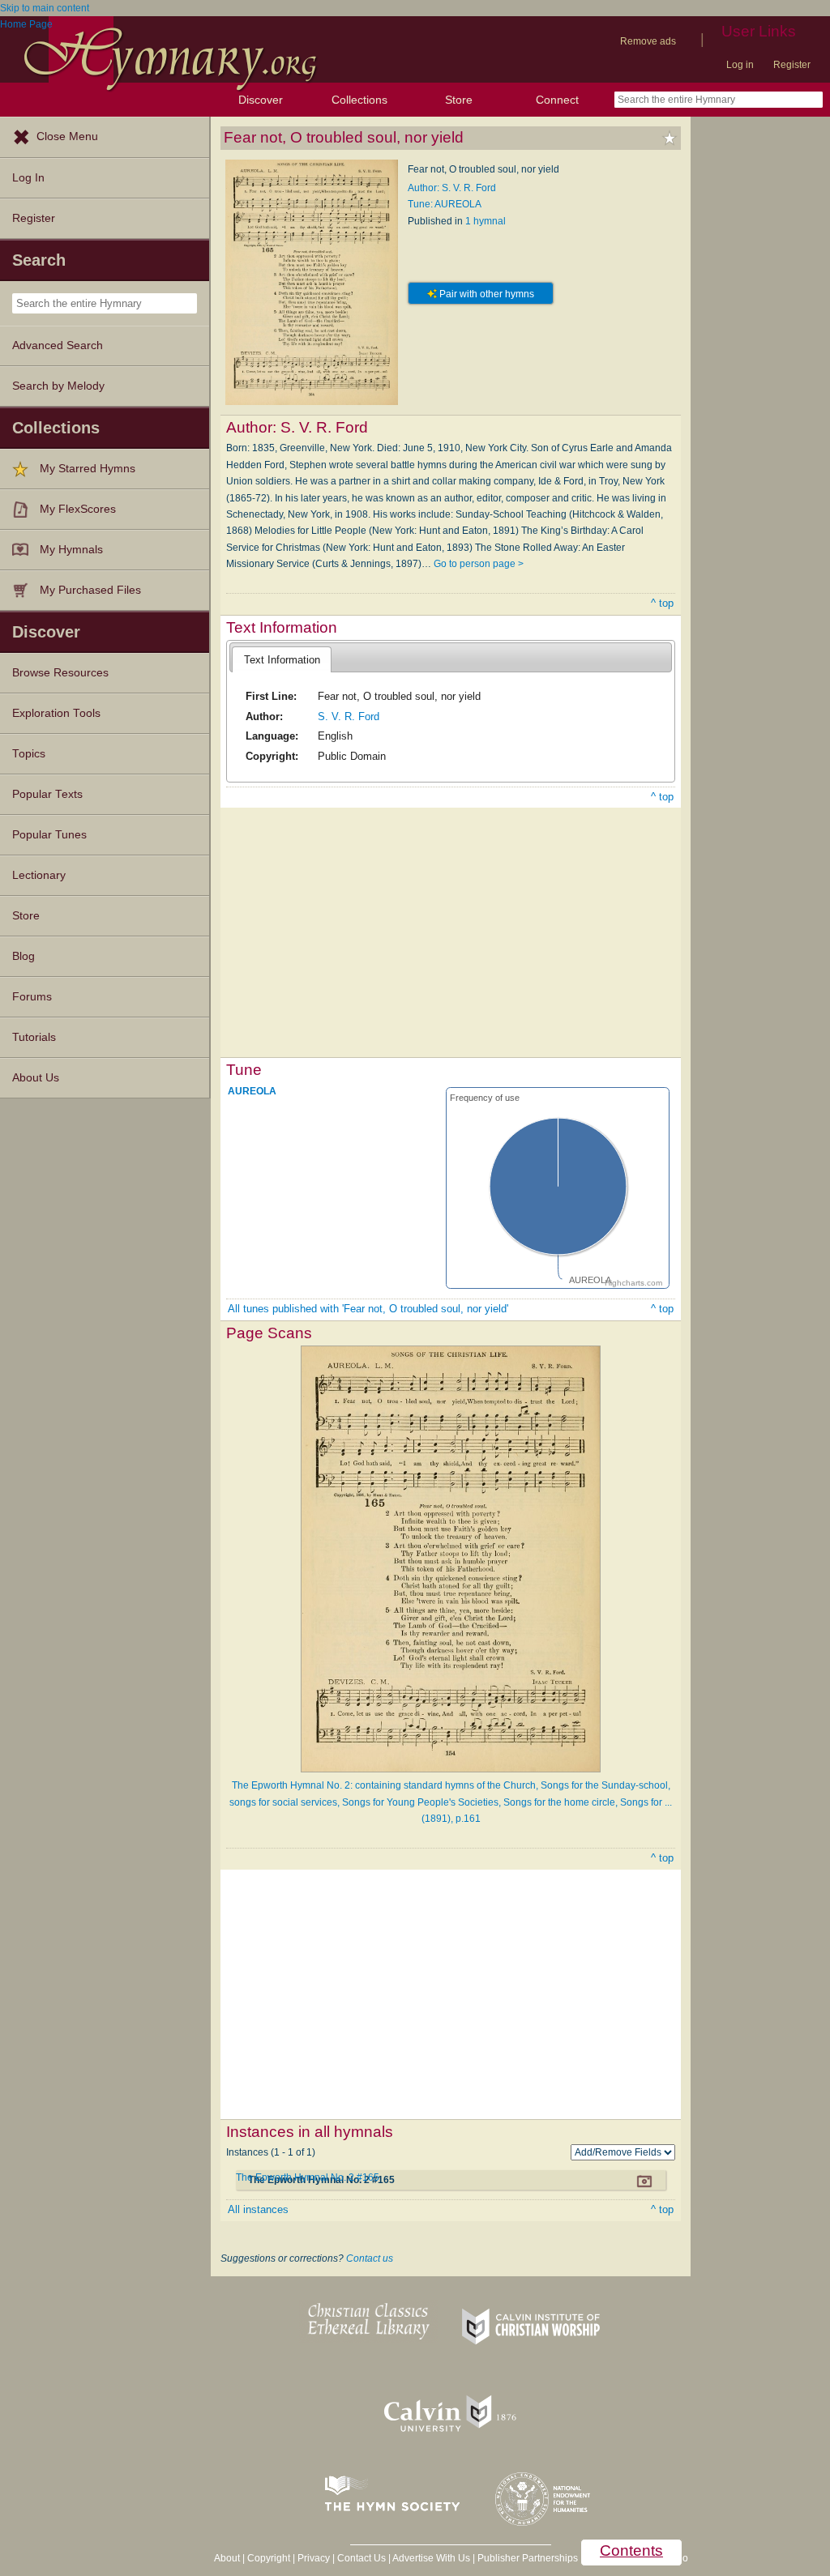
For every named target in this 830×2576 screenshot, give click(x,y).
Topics (29, 754)
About (227, 2558)
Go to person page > (479, 564)
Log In (28, 178)
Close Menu (67, 136)
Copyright (269, 2558)
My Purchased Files (90, 590)
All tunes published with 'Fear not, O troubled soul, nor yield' (368, 1309)
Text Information (282, 660)
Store (459, 100)
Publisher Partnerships (528, 2558)
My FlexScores (78, 509)
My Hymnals (71, 550)
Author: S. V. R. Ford (452, 188)
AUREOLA (252, 1090)
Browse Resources (60, 673)
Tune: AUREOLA (445, 204)
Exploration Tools (56, 713)
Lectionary (39, 875)
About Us (36, 1078)
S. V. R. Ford (349, 717)
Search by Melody (58, 386)
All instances (258, 2209)
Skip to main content (45, 8)
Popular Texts (47, 794)
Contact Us (362, 2558)
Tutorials (34, 1037)
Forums (32, 997)
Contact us (370, 2258)
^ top (662, 603)
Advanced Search (58, 345)
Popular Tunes (49, 835)
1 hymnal (486, 221)
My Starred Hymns (88, 469)
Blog (24, 956)
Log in (740, 65)
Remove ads (648, 41)
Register (792, 65)
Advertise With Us (431, 2558)
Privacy (314, 2558)
